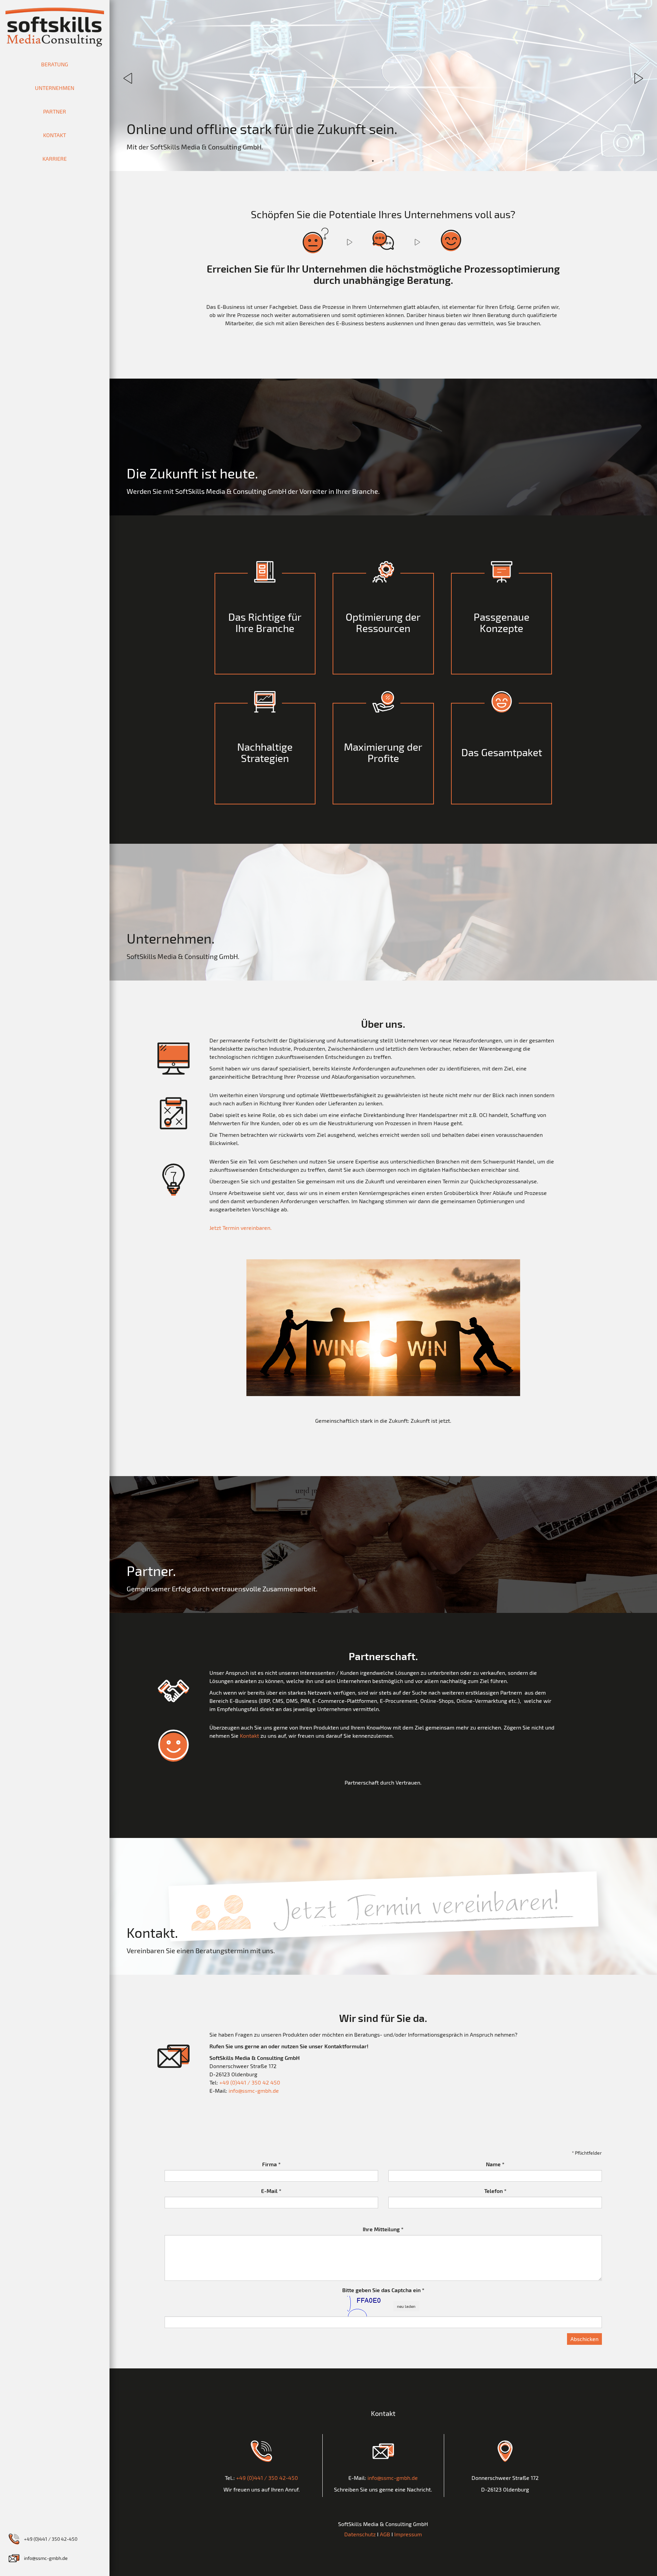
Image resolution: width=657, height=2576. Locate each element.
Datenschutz (360, 2534)
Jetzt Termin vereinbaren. (241, 1228)
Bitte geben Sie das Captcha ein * (383, 2290)
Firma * (271, 2164)
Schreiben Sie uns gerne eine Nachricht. (383, 2489)
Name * (495, 2164)
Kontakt (55, 135)
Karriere (55, 159)
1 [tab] (373, 161)
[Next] (638, 78)
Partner (55, 111)
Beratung (55, 64)
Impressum (408, 2534)
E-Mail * (271, 2191)
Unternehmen (55, 88)
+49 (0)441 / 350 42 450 (250, 2082)
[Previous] (128, 78)
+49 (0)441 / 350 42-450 (51, 2539)
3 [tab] (394, 161)
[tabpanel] (383, 86)
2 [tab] (383, 161)
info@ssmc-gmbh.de (46, 2558)
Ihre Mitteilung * (383, 2229)
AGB (385, 2534)
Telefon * (495, 2191)
